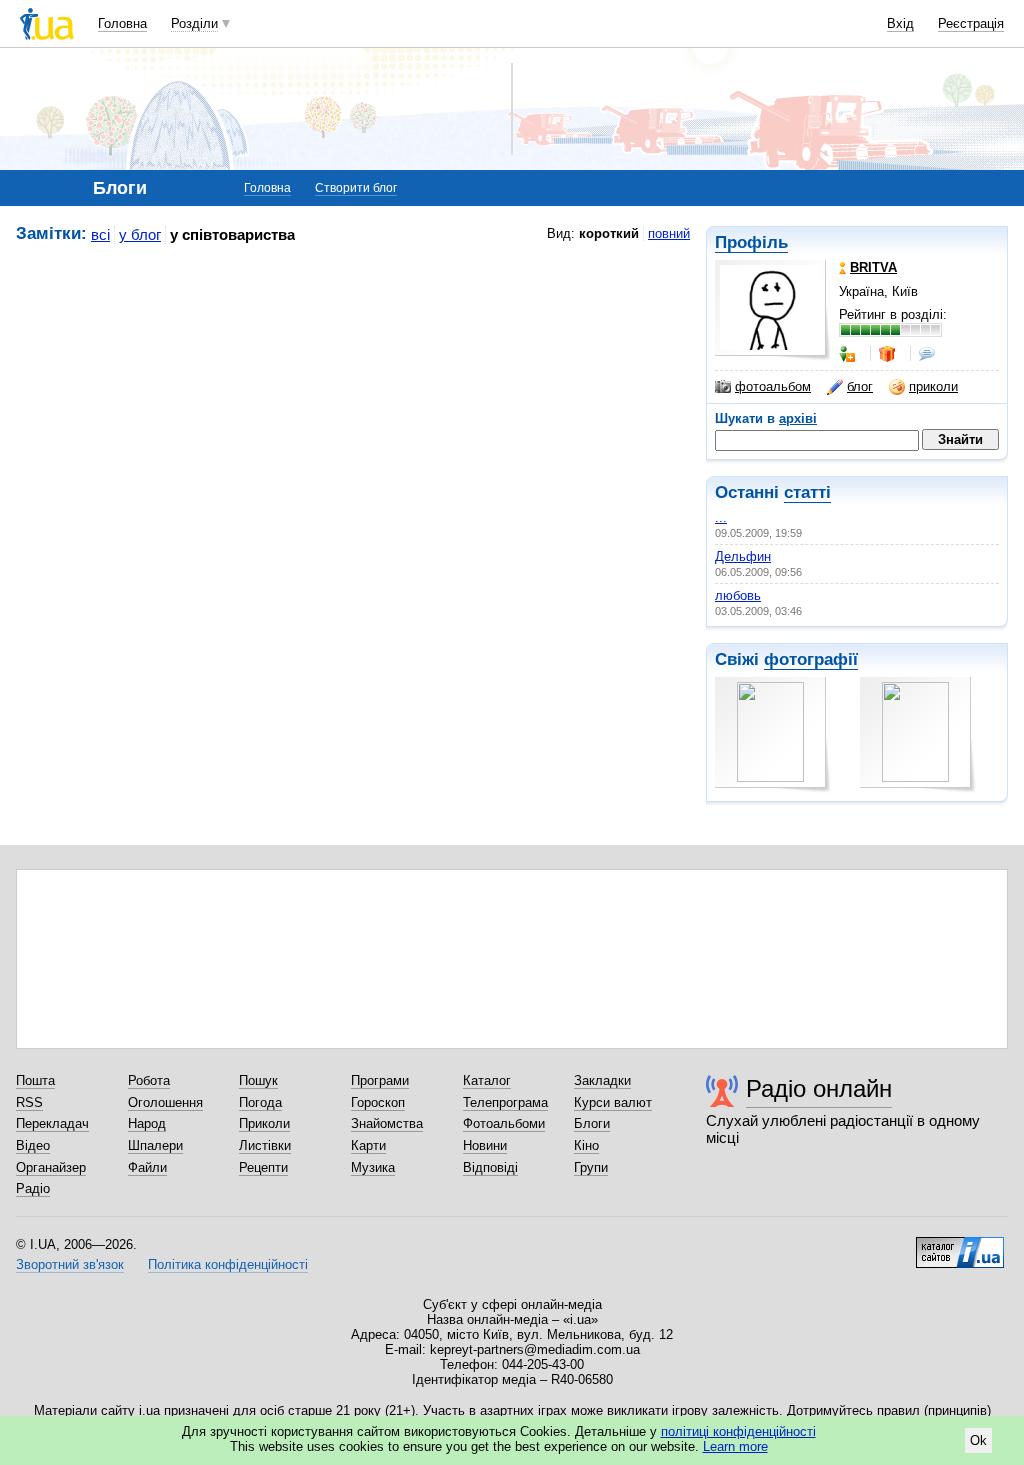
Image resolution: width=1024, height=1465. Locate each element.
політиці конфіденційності (738, 1431)
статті (807, 492)
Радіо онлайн (819, 1088)
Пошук (258, 1080)
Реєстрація (971, 23)
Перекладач (52, 1123)
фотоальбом (773, 386)
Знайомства (387, 1123)
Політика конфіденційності (228, 1264)
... (721, 517)
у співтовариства (232, 234)
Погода (260, 1102)
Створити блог (356, 188)
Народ (147, 1123)
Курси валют (613, 1102)
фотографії (811, 659)
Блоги (592, 1123)
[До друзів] (849, 354)
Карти (368, 1145)
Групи (591, 1167)
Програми (380, 1080)
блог (860, 386)
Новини (485, 1145)
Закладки (602, 1080)
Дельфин (743, 556)
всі (100, 234)
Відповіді (490, 1167)
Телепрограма (505, 1102)
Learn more (735, 1446)
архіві (798, 418)
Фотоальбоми (504, 1123)
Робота (149, 1080)
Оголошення (165, 1102)
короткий (609, 233)
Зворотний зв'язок (70, 1264)
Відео (33, 1145)
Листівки (265, 1145)
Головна (122, 23)
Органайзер (51, 1167)
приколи (933, 386)
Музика (373, 1167)
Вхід (900, 23)
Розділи (194, 23)
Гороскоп (378, 1102)
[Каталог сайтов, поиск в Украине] (960, 1245)
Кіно (586, 1145)
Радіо (33, 1188)
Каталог (487, 1080)
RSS (29, 1102)
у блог (140, 234)
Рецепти (263, 1167)
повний (669, 233)
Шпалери (155, 1145)
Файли (147, 1167)
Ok (978, 1440)
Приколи (264, 1123)
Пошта (35, 1080)
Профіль (751, 242)
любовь (738, 595)
